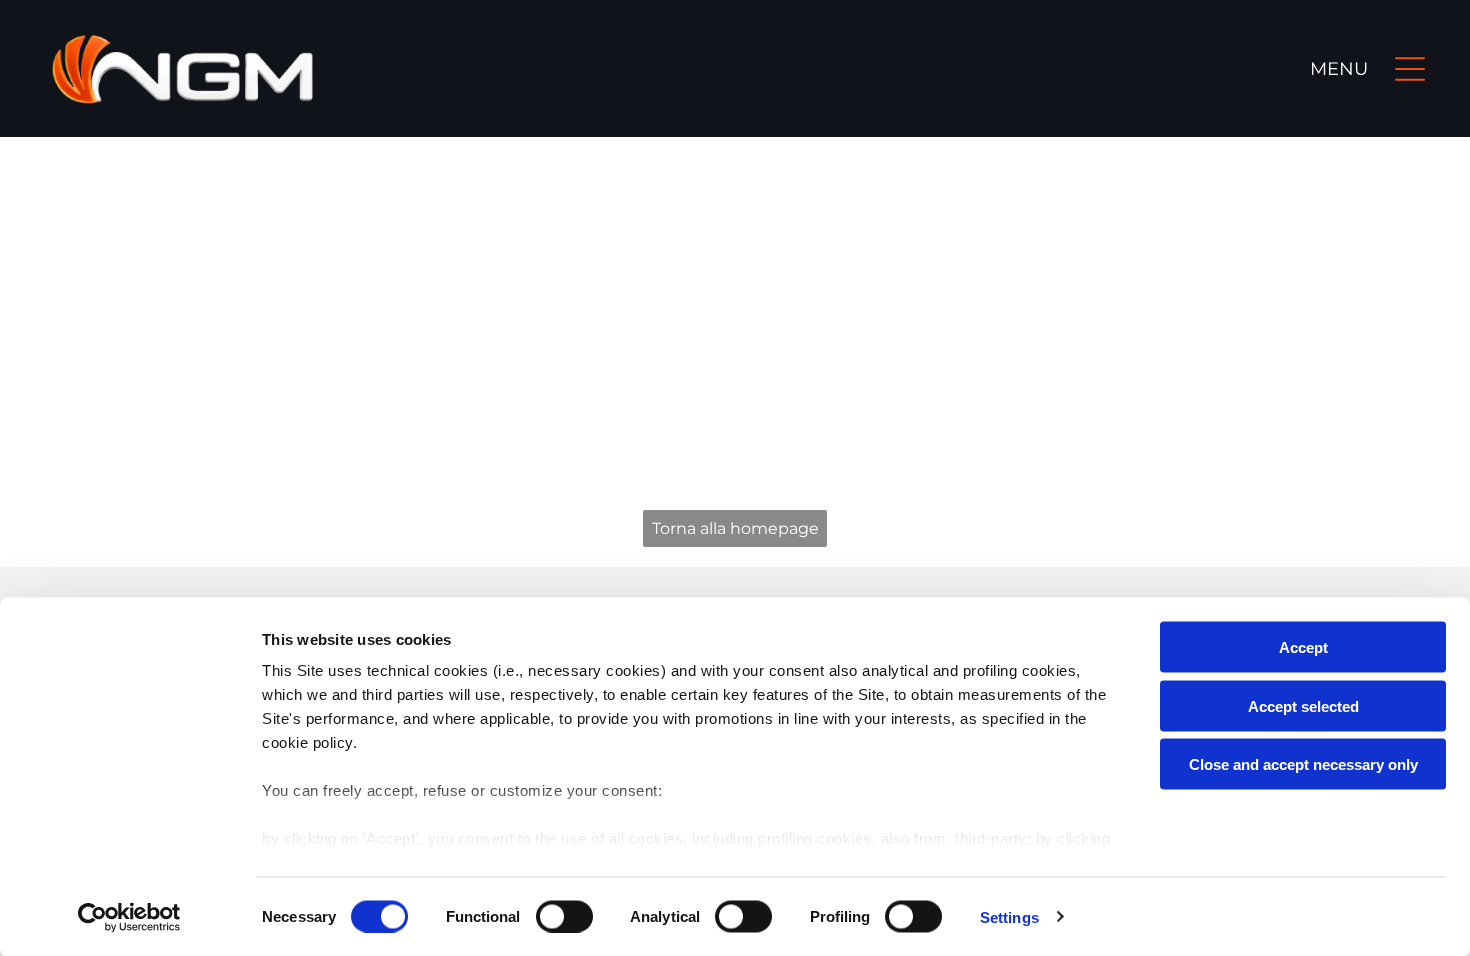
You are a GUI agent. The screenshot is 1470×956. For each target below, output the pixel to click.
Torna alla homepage (735, 528)
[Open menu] (1410, 69)
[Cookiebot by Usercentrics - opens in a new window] (129, 917)
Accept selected (1303, 705)
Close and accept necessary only (1303, 764)
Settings (1009, 916)
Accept (1303, 647)
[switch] (564, 916)
